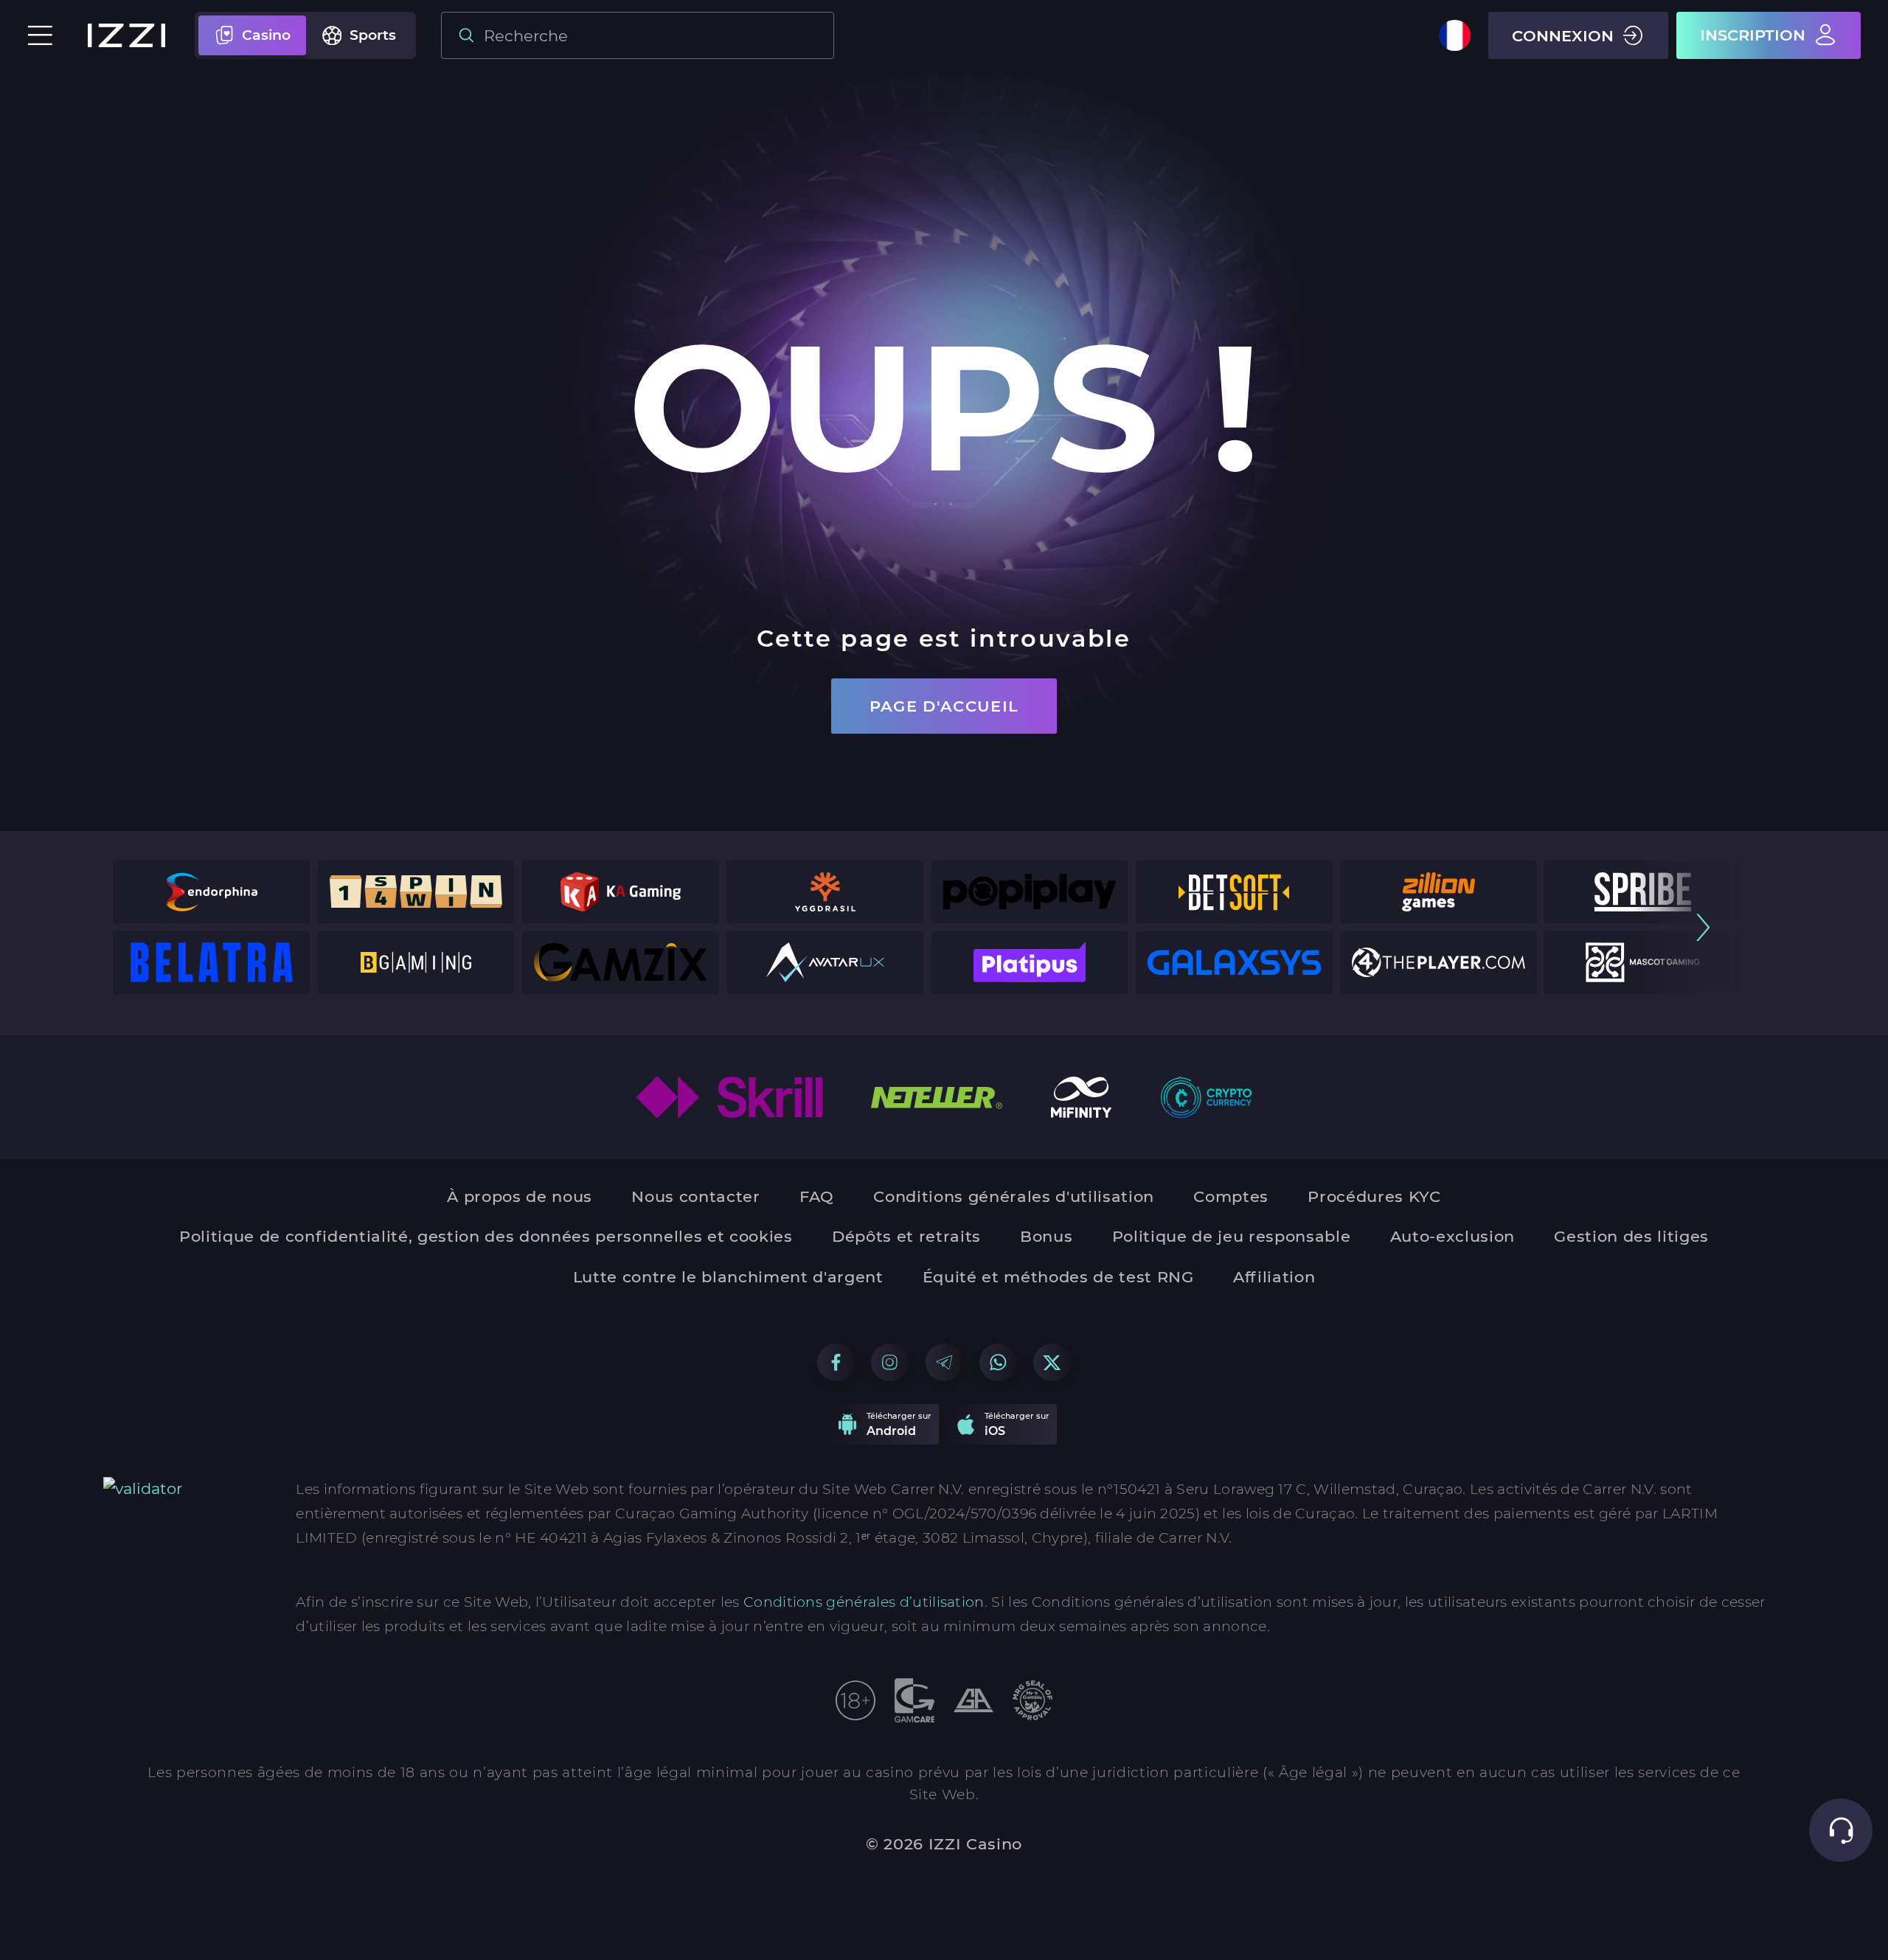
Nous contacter (695, 1196)
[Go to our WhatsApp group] (998, 1362)
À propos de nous (520, 1196)
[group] (211, 892)
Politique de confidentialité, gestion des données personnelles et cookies (486, 1236)
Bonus (1046, 1236)
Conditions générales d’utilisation (864, 1602)
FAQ (817, 1196)
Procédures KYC (1374, 1196)
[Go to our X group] (1052, 1362)
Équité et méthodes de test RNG (1058, 1277)
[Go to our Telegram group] (944, 1362)
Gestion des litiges (1631, 1236)
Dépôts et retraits (906, 1236)
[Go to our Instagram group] (890, 1362)
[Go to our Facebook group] (836, 1362)
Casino (266, 35)
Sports (373, 35)
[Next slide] (1703, 927)
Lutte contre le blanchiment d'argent (728, 1277)
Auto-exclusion (1453, 1236)
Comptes (1231, 1196)
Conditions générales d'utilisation (1014, 1196)
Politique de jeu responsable (1232, 1236)
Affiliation (1274, 1277)
